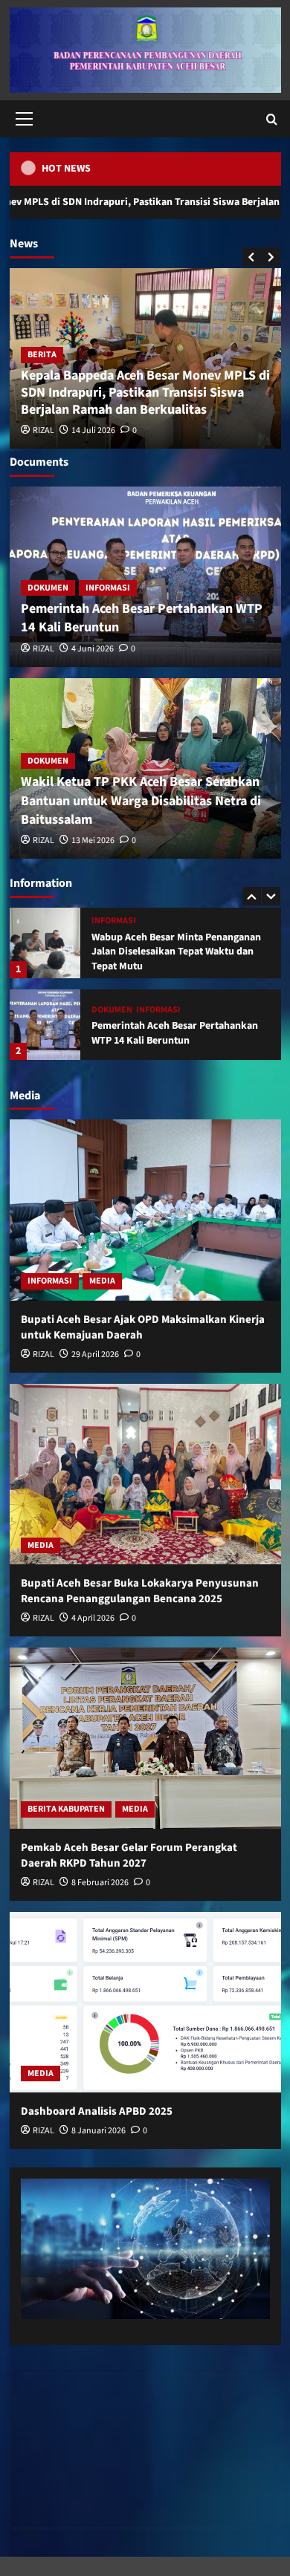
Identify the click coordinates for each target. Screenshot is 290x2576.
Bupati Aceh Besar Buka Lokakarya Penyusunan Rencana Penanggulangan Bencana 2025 (140, 1591)
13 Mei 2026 (93, 840)
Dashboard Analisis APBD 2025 (97, 2111)
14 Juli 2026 (93, 430)
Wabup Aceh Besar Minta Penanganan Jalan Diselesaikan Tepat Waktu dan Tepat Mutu (176, 952)
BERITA (42, 355)
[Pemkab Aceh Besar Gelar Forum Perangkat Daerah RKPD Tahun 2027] (145, 1738)
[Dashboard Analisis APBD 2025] (145, 2002)
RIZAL (43, 430)
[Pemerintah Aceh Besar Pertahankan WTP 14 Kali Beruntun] (45, 1025)
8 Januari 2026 (99, 2131)
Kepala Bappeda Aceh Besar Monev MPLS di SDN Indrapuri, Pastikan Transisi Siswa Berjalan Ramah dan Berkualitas (145, 393)
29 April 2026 (95, 1354)
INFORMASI (108, 588)
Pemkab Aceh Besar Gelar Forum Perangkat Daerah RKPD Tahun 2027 (129, 1855)
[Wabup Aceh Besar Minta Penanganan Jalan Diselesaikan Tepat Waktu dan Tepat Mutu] (45, 943)
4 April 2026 (93, 1618)
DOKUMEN (48, 588)
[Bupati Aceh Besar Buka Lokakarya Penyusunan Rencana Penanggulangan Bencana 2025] (145, 1474)
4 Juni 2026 (93, 649)
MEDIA (102, 1281)
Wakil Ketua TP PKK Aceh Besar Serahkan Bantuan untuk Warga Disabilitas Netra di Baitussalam (141, 800)
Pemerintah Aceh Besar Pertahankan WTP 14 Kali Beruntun (175, 1033)
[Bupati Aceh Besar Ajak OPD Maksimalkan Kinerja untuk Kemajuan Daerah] (145, 1210)
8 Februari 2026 (100, 1883)
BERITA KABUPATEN (66, 1809)
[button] (22, 119)
